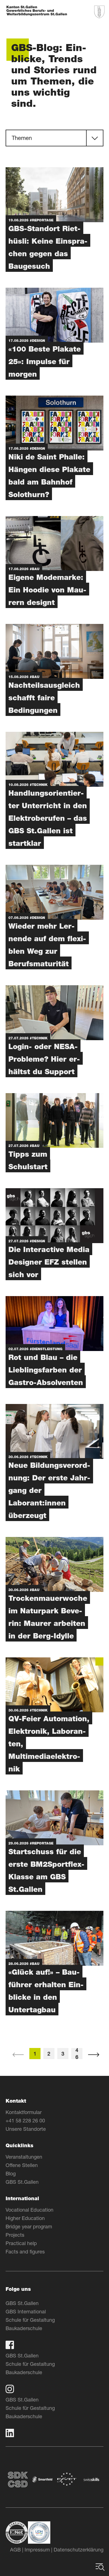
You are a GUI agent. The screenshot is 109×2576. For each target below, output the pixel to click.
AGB (15, 2550)
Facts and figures (25, 2251)
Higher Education (25, 2218)
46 (77, 2054)
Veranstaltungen (24, 2157)
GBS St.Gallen (22, 2182)
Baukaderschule (24, 2328)
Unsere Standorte (26, 2129)
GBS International (26, 2311)
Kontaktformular (24, 2112)
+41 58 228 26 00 (25, 2120)
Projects (15, 2235)
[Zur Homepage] (37, 11)
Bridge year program (29, 2226)
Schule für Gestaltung (30, 2320)
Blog (11, 2173)
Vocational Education (29, 2210)
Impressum (37, 2550)
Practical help (21, 2243)
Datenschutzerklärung (79, 2550)
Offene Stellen (22, 2165)
